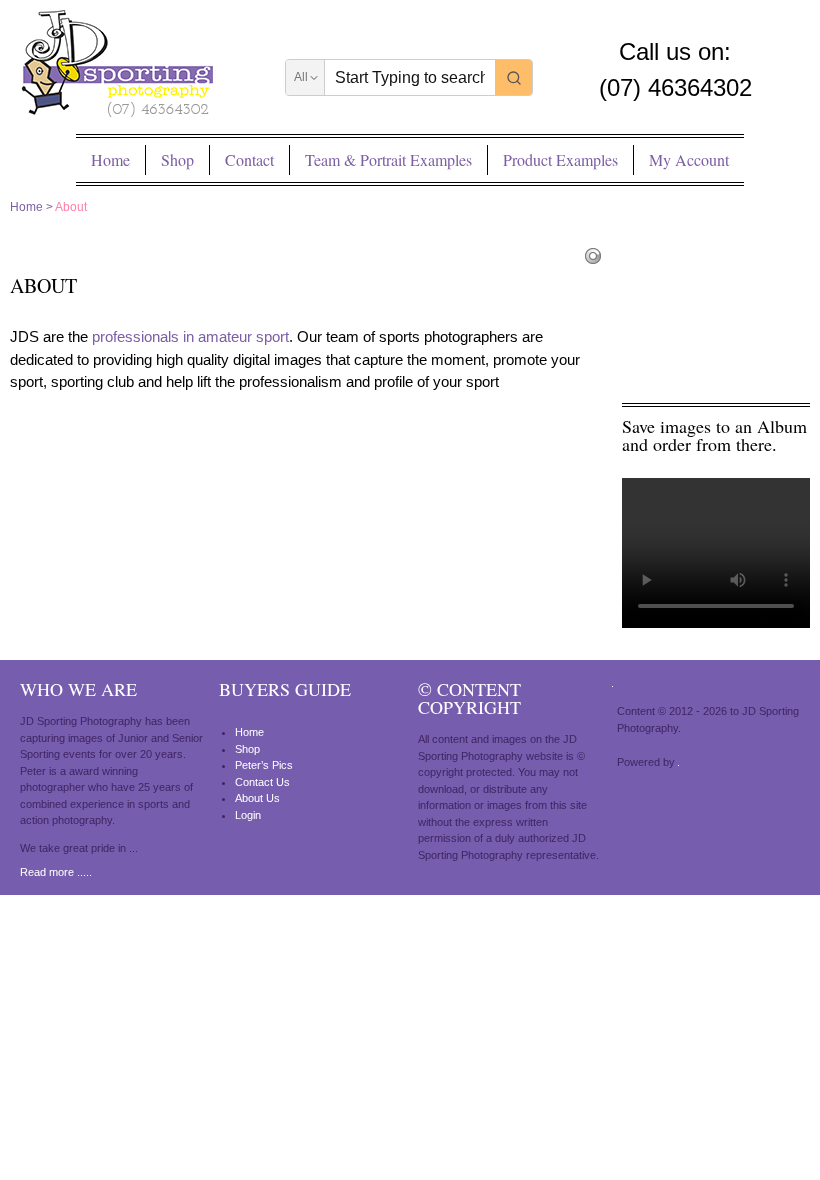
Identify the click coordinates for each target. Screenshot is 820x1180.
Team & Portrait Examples (388, 160)
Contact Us (262, 782)
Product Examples (560, 160)
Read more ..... (56, 872)
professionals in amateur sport (190, 336)
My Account (689, 160)
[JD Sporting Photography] (116, 67)
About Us (257, 798)
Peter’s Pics (264, 765)
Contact (249, 160)
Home (110, 160)
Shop (177, 160)
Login (248, 815)
